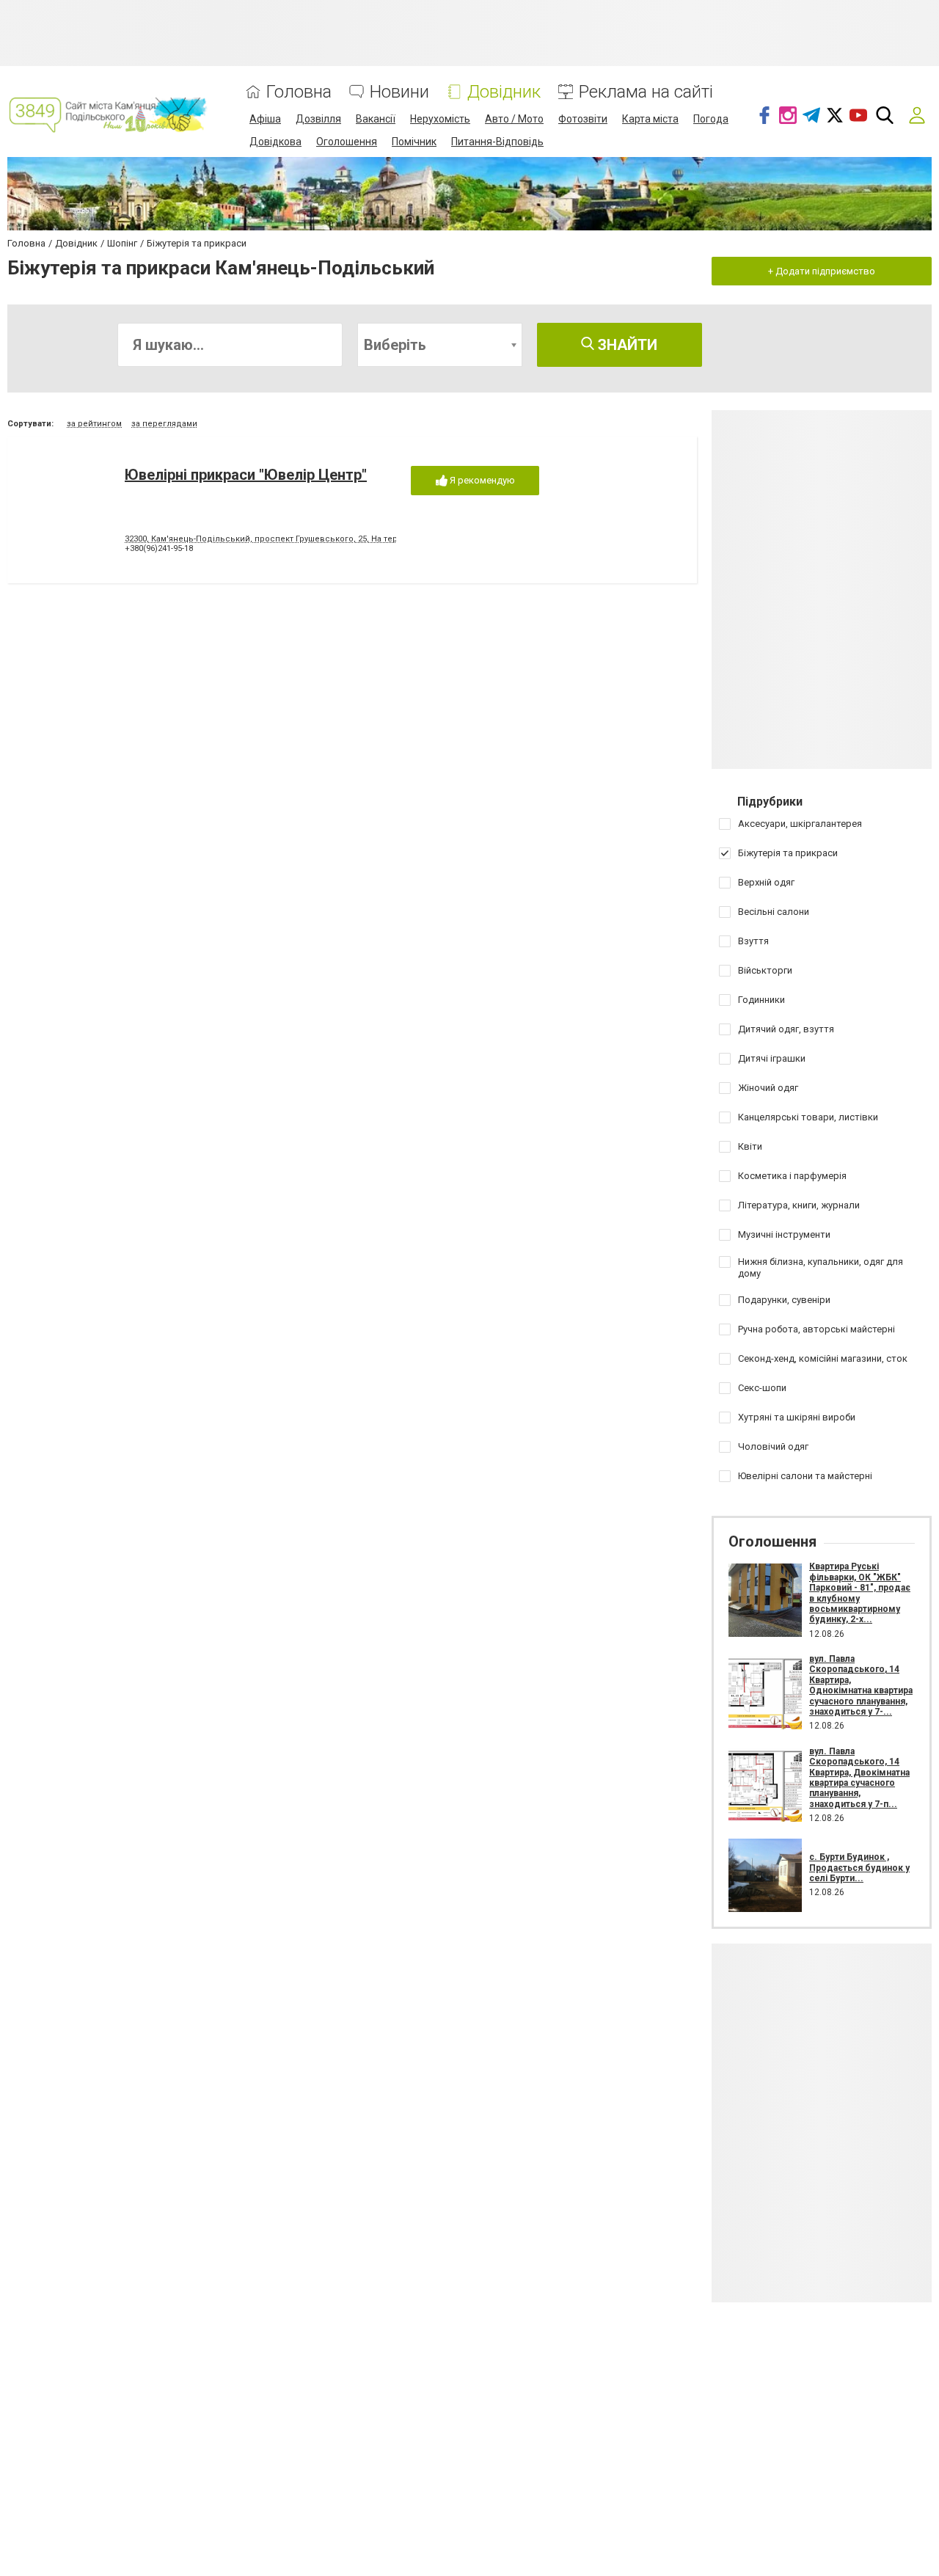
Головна (299, 92)
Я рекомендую (481, 480)
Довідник (504, 92)
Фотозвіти (583, 119)
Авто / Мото (514, 119)
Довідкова (275, 142)
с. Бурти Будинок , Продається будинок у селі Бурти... (859, 1868)
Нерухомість (440, 119)
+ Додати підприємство (822, 271)
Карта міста (650, 119)
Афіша (265, 119)
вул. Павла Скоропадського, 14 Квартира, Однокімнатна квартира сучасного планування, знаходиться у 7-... (861, 1685)
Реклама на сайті (646, 92)
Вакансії (376, 119)
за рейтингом (94, 424)
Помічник (414, 142)
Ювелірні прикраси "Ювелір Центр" (246, 475)
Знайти (626, 345)
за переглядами (164, 424)
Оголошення (347, 142)
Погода (711, 119)
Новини (399, 92)
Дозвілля (318, 119)
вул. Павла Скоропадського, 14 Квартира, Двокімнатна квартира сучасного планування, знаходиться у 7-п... (859, 1778)
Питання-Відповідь (497, 142)
